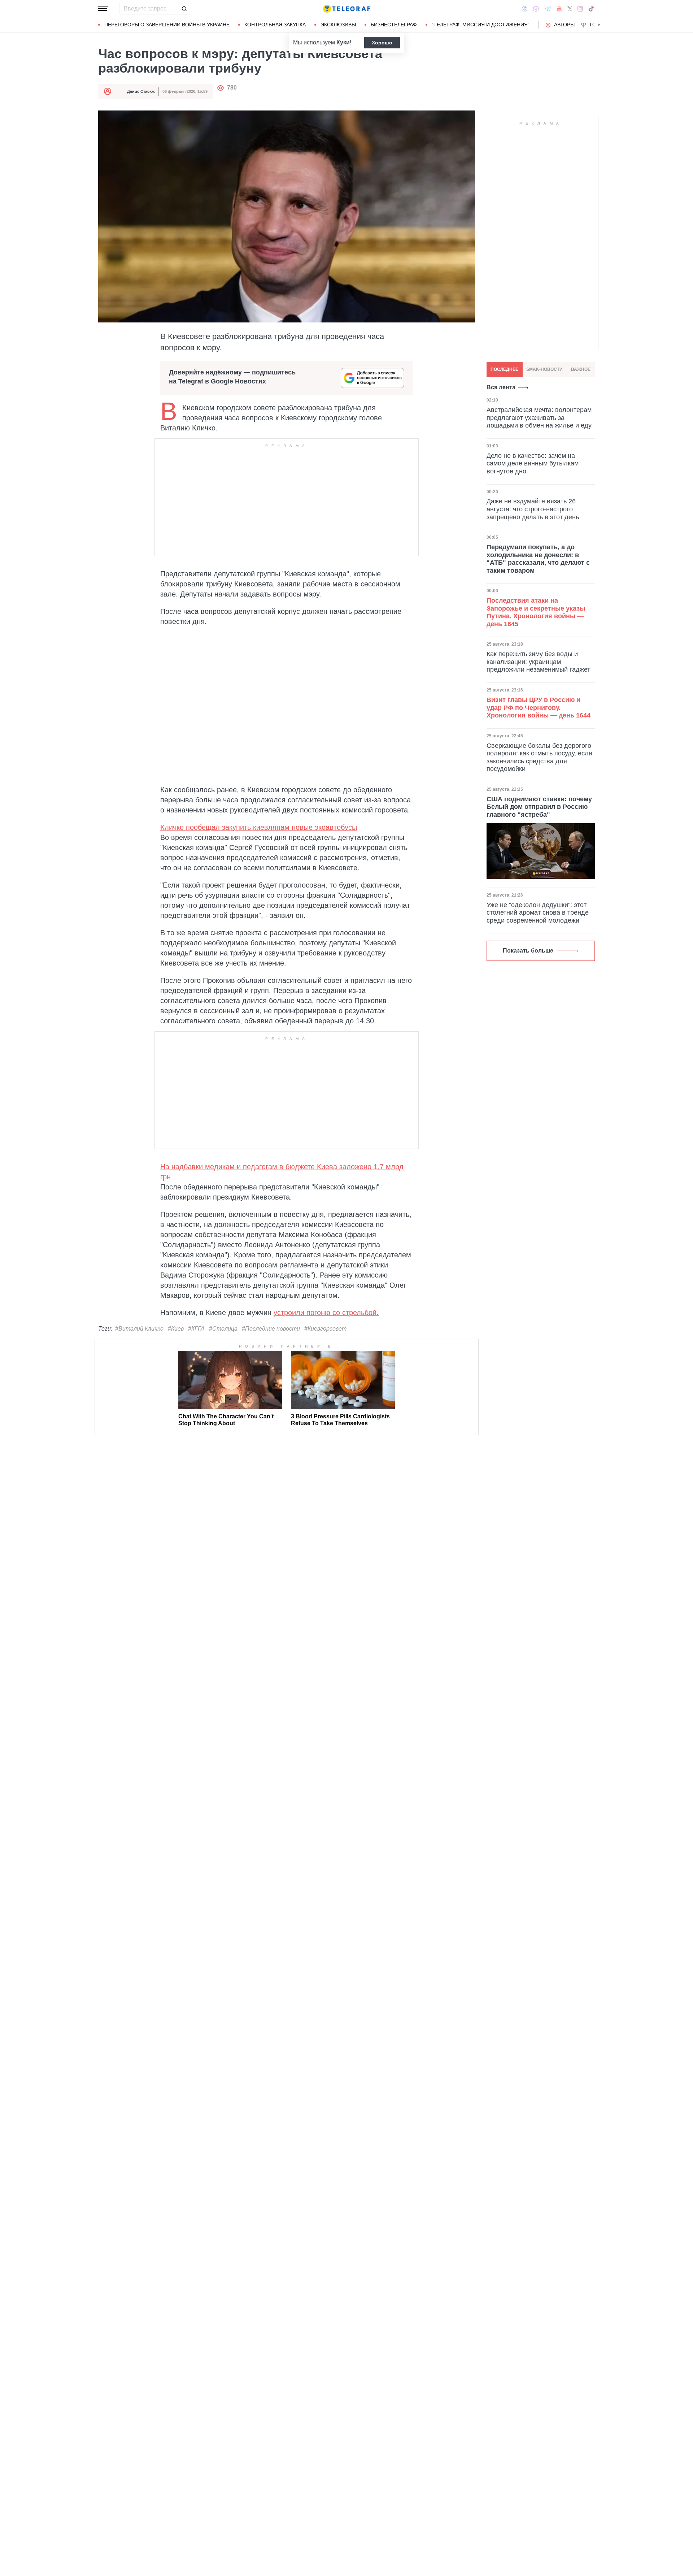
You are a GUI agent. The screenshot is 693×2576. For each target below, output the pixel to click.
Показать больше (528, 951)
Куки (343, 42)
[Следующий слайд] (599, 25)
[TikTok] (591, 9)
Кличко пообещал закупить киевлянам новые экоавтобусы (259, 827)
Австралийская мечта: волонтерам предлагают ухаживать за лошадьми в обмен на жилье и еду (539, 418)
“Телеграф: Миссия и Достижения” (481, 25)
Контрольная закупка (275, 25)
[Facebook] (525, 9)
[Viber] (536, 9)
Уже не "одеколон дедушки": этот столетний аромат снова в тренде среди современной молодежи (538, 913)
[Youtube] (559, 9)
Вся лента (501, 387)
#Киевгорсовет (325, 1329)
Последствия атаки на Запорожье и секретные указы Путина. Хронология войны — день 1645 (536, 612)
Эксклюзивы (338, 25)
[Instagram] (580, 9)
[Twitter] (570, 9)
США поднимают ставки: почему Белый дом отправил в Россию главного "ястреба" (539, 807)
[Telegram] (548, 9)
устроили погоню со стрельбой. (326, 1313)
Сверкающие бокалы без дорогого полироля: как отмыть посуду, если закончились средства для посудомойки (539, 757)
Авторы (564, 25)
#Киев (176, 1329)
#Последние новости (271, 1329)
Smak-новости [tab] (544, 369)
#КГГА (196, 1329)
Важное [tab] (581, 369)
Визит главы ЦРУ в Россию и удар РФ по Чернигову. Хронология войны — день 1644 (539, 708)
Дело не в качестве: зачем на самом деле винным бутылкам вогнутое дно (533, 463)
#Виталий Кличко (139, 1329)
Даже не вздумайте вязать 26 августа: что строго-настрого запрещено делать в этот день (533, 509)
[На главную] (346, 9)
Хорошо (382, 43)
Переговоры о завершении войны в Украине (167, 25)
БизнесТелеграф (394, 25)
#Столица (223, 1329)
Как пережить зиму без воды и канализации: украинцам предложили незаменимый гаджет (538, 662)
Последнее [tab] (504, 369)
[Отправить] (184, 9)
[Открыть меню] (103, 9)
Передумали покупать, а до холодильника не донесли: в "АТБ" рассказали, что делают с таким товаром (538, 559)
